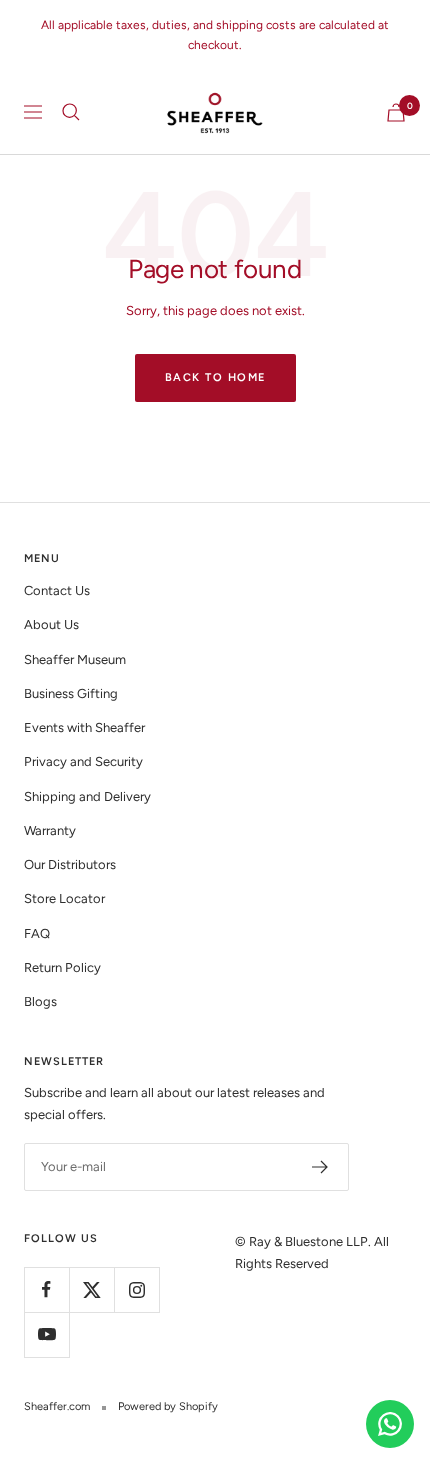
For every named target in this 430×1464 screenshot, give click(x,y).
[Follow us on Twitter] (91, 1289)
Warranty (50, 830)
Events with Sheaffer (84, 727)
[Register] (320, 1167)
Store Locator (64, 898)
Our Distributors (70, 864)
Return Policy (62, 967)
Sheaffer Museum (75, 659)
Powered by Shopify (168, 1406)
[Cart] (396, 112)
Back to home (215, 377)
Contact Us (57, 590)
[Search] (71, 112)
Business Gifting (71, 693)
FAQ (37, 933)
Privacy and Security (83, 761)
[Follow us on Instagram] (136, 1289)
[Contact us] (390, 1424)
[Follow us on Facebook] (46, 1289)
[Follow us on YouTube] (46, 1334)
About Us (51, 624)
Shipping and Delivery (87, 796)
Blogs (40, 1001)
